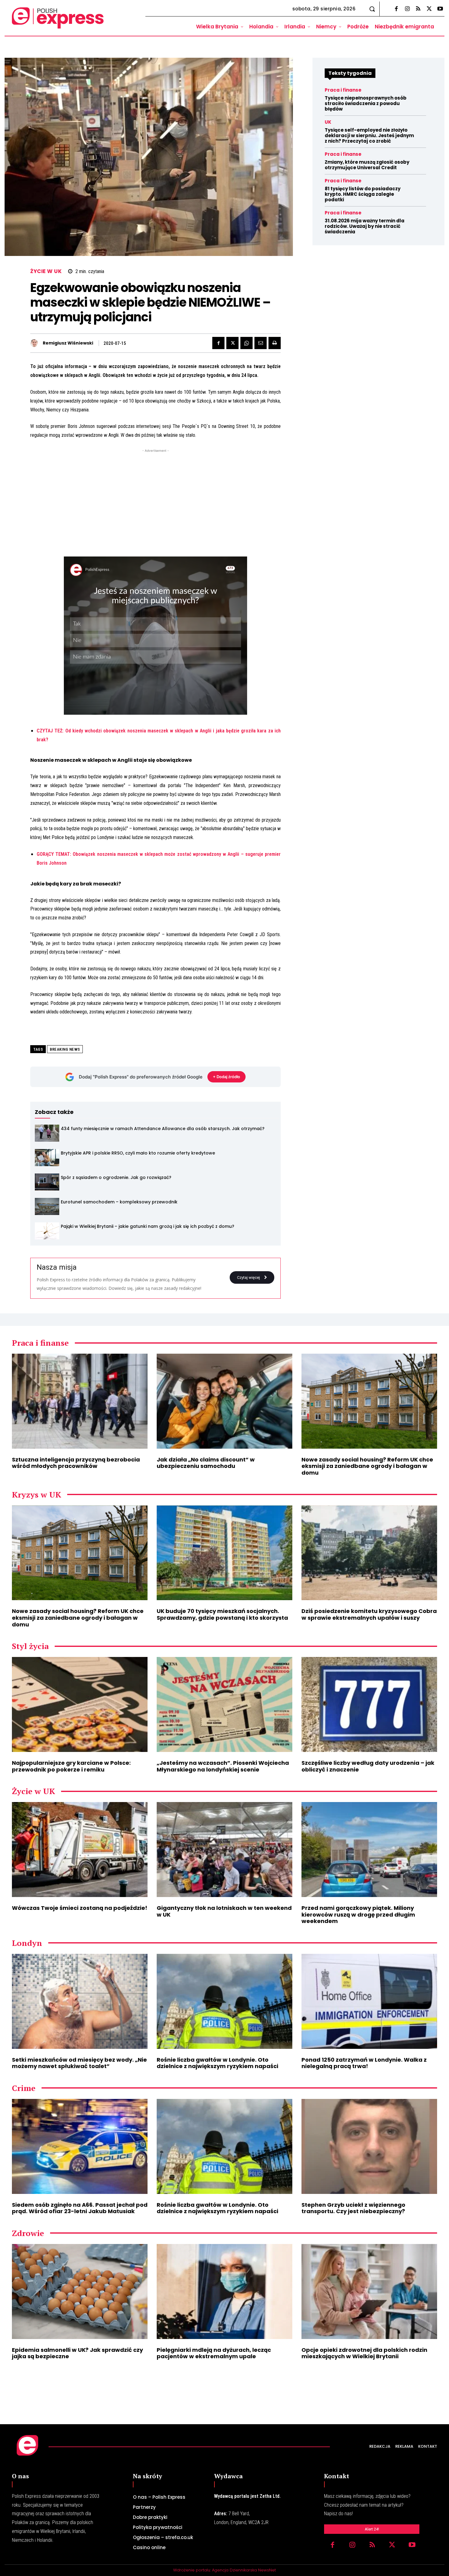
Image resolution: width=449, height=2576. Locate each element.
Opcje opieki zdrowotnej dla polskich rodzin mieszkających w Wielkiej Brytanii (364, 2353)
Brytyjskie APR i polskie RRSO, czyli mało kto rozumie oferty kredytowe (138, 1153)
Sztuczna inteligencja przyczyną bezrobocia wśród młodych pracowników (76, 1463)
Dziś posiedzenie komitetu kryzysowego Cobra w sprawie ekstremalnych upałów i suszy (369, 1614)
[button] (372, 9)
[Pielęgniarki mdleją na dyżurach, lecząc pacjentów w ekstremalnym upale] (224, 2291)
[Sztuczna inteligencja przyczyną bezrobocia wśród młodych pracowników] (80, 1401)
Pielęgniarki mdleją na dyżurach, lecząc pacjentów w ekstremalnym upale (214, 2353)
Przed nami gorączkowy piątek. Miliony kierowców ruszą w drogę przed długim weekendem (358, 1914)
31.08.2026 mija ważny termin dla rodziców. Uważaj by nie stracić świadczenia (365, 226)
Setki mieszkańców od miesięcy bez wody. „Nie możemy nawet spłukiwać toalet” (79, 2063)
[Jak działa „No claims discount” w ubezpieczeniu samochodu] (224, 1401)
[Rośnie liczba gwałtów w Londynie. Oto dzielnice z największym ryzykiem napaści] (224, 2001)
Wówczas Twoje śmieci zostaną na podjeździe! (80, 1908)
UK (328, 122)
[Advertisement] (155, 497)
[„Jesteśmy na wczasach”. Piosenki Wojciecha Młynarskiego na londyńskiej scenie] (224, 1704)
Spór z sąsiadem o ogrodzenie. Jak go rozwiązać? (116, 1177)
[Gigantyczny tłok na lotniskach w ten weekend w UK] (224, 1850)
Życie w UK (46, 271)
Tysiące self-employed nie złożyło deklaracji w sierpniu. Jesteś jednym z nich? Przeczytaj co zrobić (369, 135)
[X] (429, 9)
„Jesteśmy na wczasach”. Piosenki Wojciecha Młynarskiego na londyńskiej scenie (223, 1766)
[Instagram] (407, 9)
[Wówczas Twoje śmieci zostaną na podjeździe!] (80, 1850)
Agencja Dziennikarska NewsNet (244, 2570)
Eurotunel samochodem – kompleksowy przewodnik (119, 1202)
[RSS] (418, 9)
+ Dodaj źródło (226, 1077)
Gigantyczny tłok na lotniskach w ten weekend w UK (224, 1911)
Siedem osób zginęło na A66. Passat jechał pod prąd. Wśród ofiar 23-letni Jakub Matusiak (80, 2208)
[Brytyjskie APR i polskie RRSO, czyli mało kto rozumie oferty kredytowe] (47, 1158)
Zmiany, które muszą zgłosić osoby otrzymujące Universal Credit (367, 165)
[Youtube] (440, 9)
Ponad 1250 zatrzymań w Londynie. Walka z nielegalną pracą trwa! (364, 2063)
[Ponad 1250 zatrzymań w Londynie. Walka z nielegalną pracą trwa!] (369, 2001)
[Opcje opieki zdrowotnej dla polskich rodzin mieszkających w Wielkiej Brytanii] (369, 2291)
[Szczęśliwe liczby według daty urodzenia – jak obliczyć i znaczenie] (369, 1704)
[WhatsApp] (246, 343)
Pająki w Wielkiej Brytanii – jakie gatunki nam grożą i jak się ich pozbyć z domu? (148, 1226)
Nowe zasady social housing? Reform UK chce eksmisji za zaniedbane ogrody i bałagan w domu (367, 1466)
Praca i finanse (343, 90)
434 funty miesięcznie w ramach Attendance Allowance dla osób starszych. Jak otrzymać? (163, 1129)
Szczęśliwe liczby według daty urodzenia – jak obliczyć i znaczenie (368, 1766)
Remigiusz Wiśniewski (68, 343)
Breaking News (65, 1049)
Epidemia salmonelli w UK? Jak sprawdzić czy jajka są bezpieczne (77, 2353)
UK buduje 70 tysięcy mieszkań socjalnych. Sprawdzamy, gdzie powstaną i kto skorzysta (222, 1614)
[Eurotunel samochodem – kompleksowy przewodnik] (47, 1206)
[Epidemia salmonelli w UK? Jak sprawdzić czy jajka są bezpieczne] (80, 2291)
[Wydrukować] (275, 343)
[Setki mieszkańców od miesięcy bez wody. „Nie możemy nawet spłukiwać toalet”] (80, 2001)
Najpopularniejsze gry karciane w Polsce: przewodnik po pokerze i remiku (71, 1766)
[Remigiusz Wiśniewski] (36, 343)
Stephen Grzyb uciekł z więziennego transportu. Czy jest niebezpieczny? (353, 2208)
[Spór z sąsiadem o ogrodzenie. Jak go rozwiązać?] (47, 1182)
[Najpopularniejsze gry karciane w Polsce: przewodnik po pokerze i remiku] (80, 1704)
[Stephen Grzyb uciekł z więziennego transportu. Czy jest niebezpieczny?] (369, 2146)
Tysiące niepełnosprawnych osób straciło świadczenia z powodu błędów (366, 103)
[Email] (261, 343)
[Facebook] (396, 9)
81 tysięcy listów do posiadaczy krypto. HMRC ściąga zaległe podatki (363, 194)
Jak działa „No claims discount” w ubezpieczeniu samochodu (206, 1463)
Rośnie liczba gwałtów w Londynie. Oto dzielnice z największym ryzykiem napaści (217, 2063)
